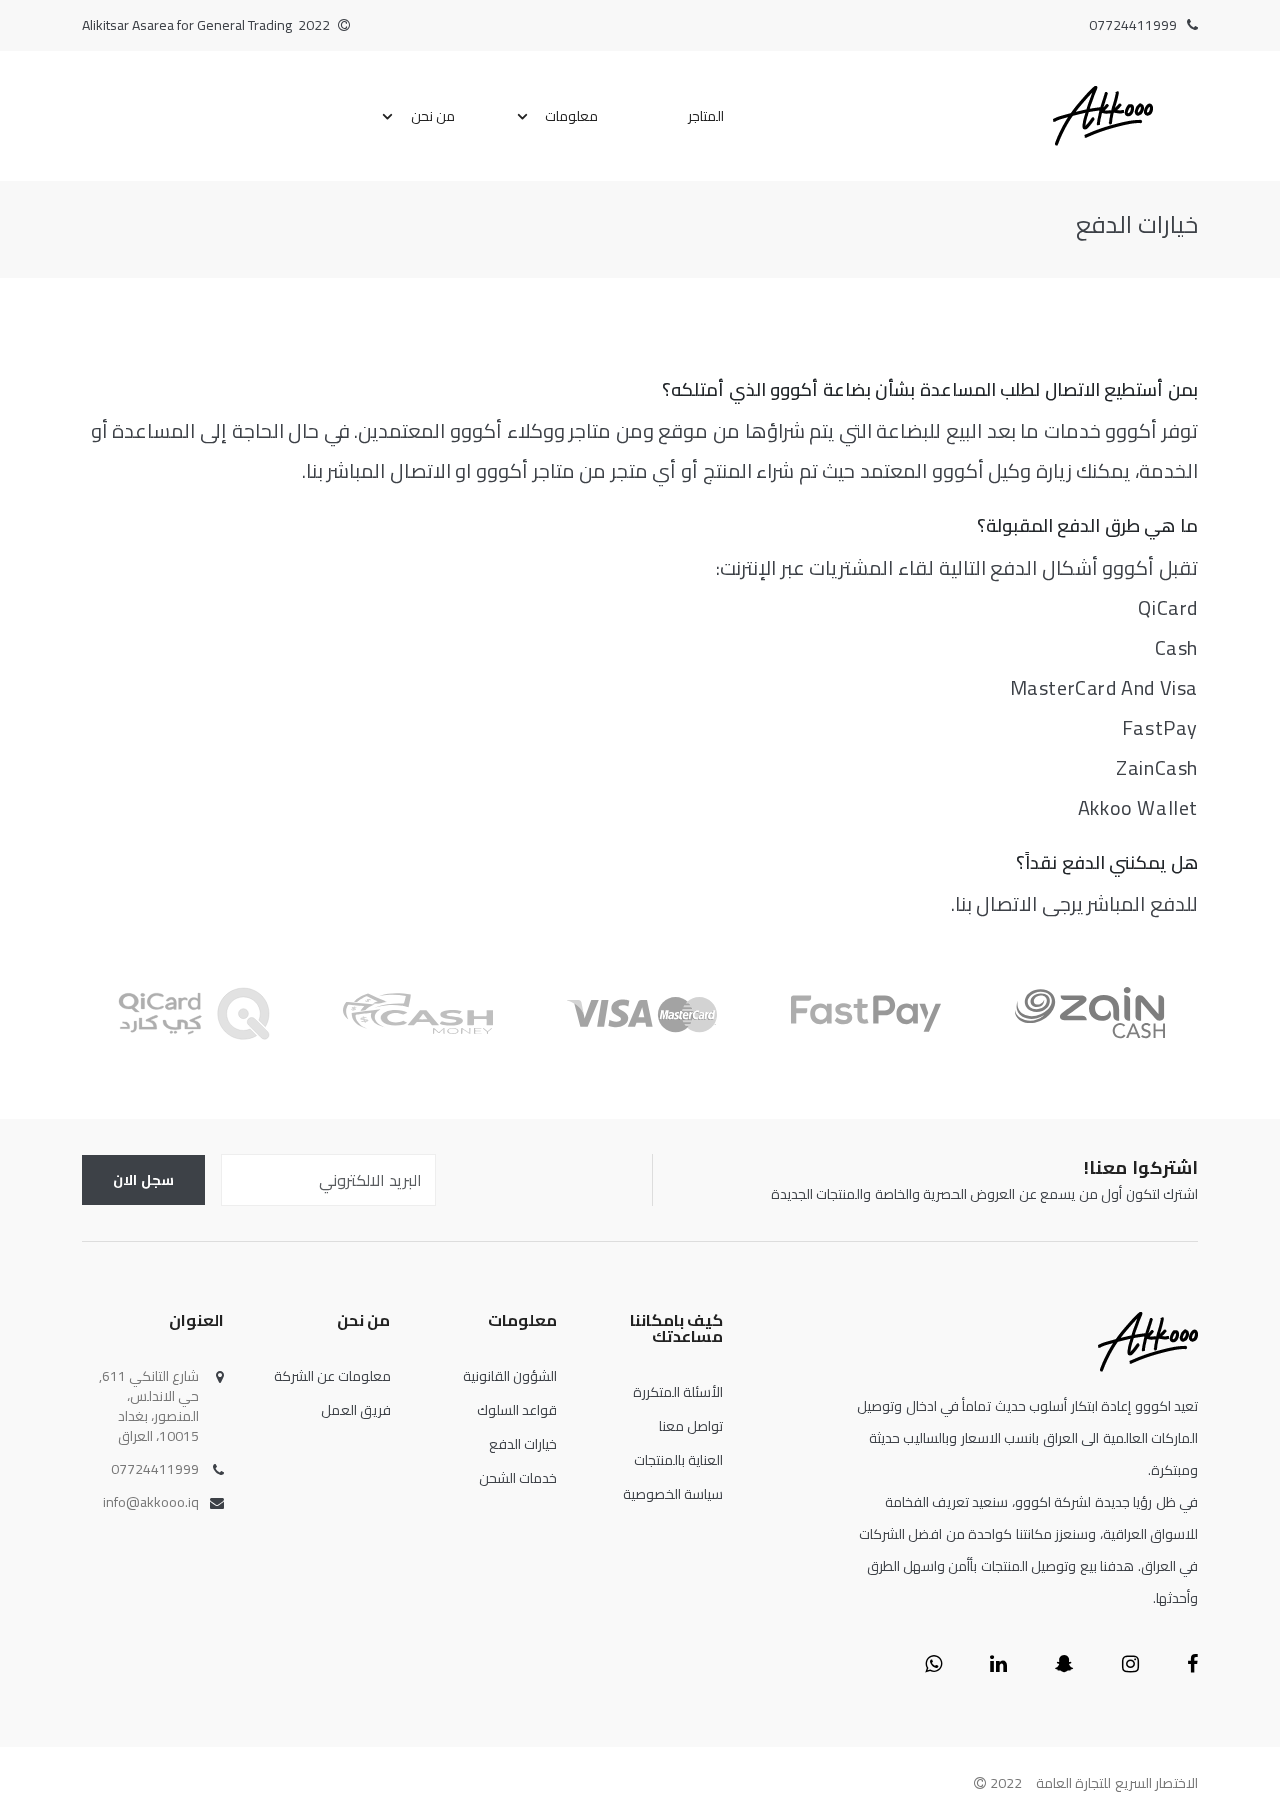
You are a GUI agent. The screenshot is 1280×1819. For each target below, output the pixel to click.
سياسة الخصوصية (673, 1494)
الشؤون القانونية (510, 1376)
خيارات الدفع (523, 1444)
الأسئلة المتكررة (678, 1392)
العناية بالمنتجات (678, 1460)
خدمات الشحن (518, 1478)
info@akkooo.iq (151, 1502)
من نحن (433, 116)
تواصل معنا (691, 1426)
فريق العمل (356, 1410)
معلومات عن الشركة (332, 1376)
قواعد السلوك (517, 1410)
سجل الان (143, 1180)
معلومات (571, 116)
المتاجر (706, 116)
